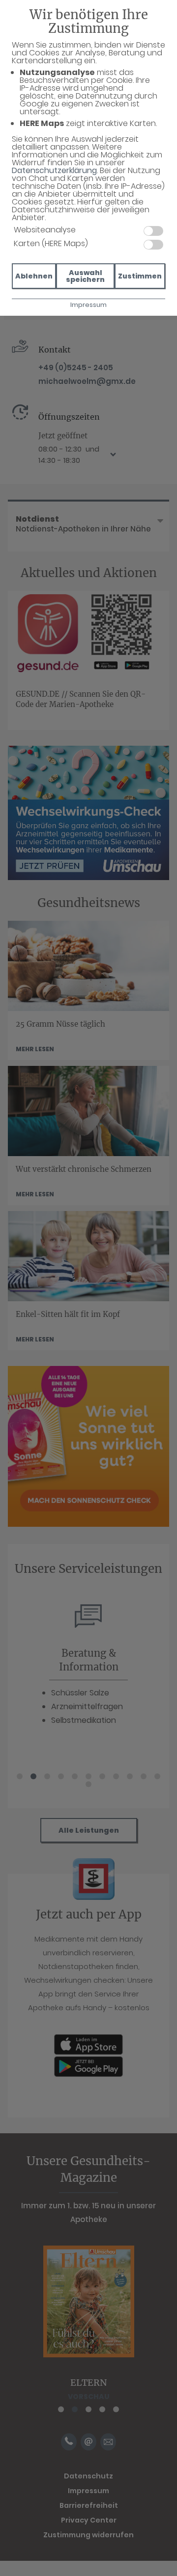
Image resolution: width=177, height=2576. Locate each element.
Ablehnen (34, 276)
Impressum (88, 305)
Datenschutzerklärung (54, 170)
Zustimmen (140, 276)
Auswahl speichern (85, 276)
